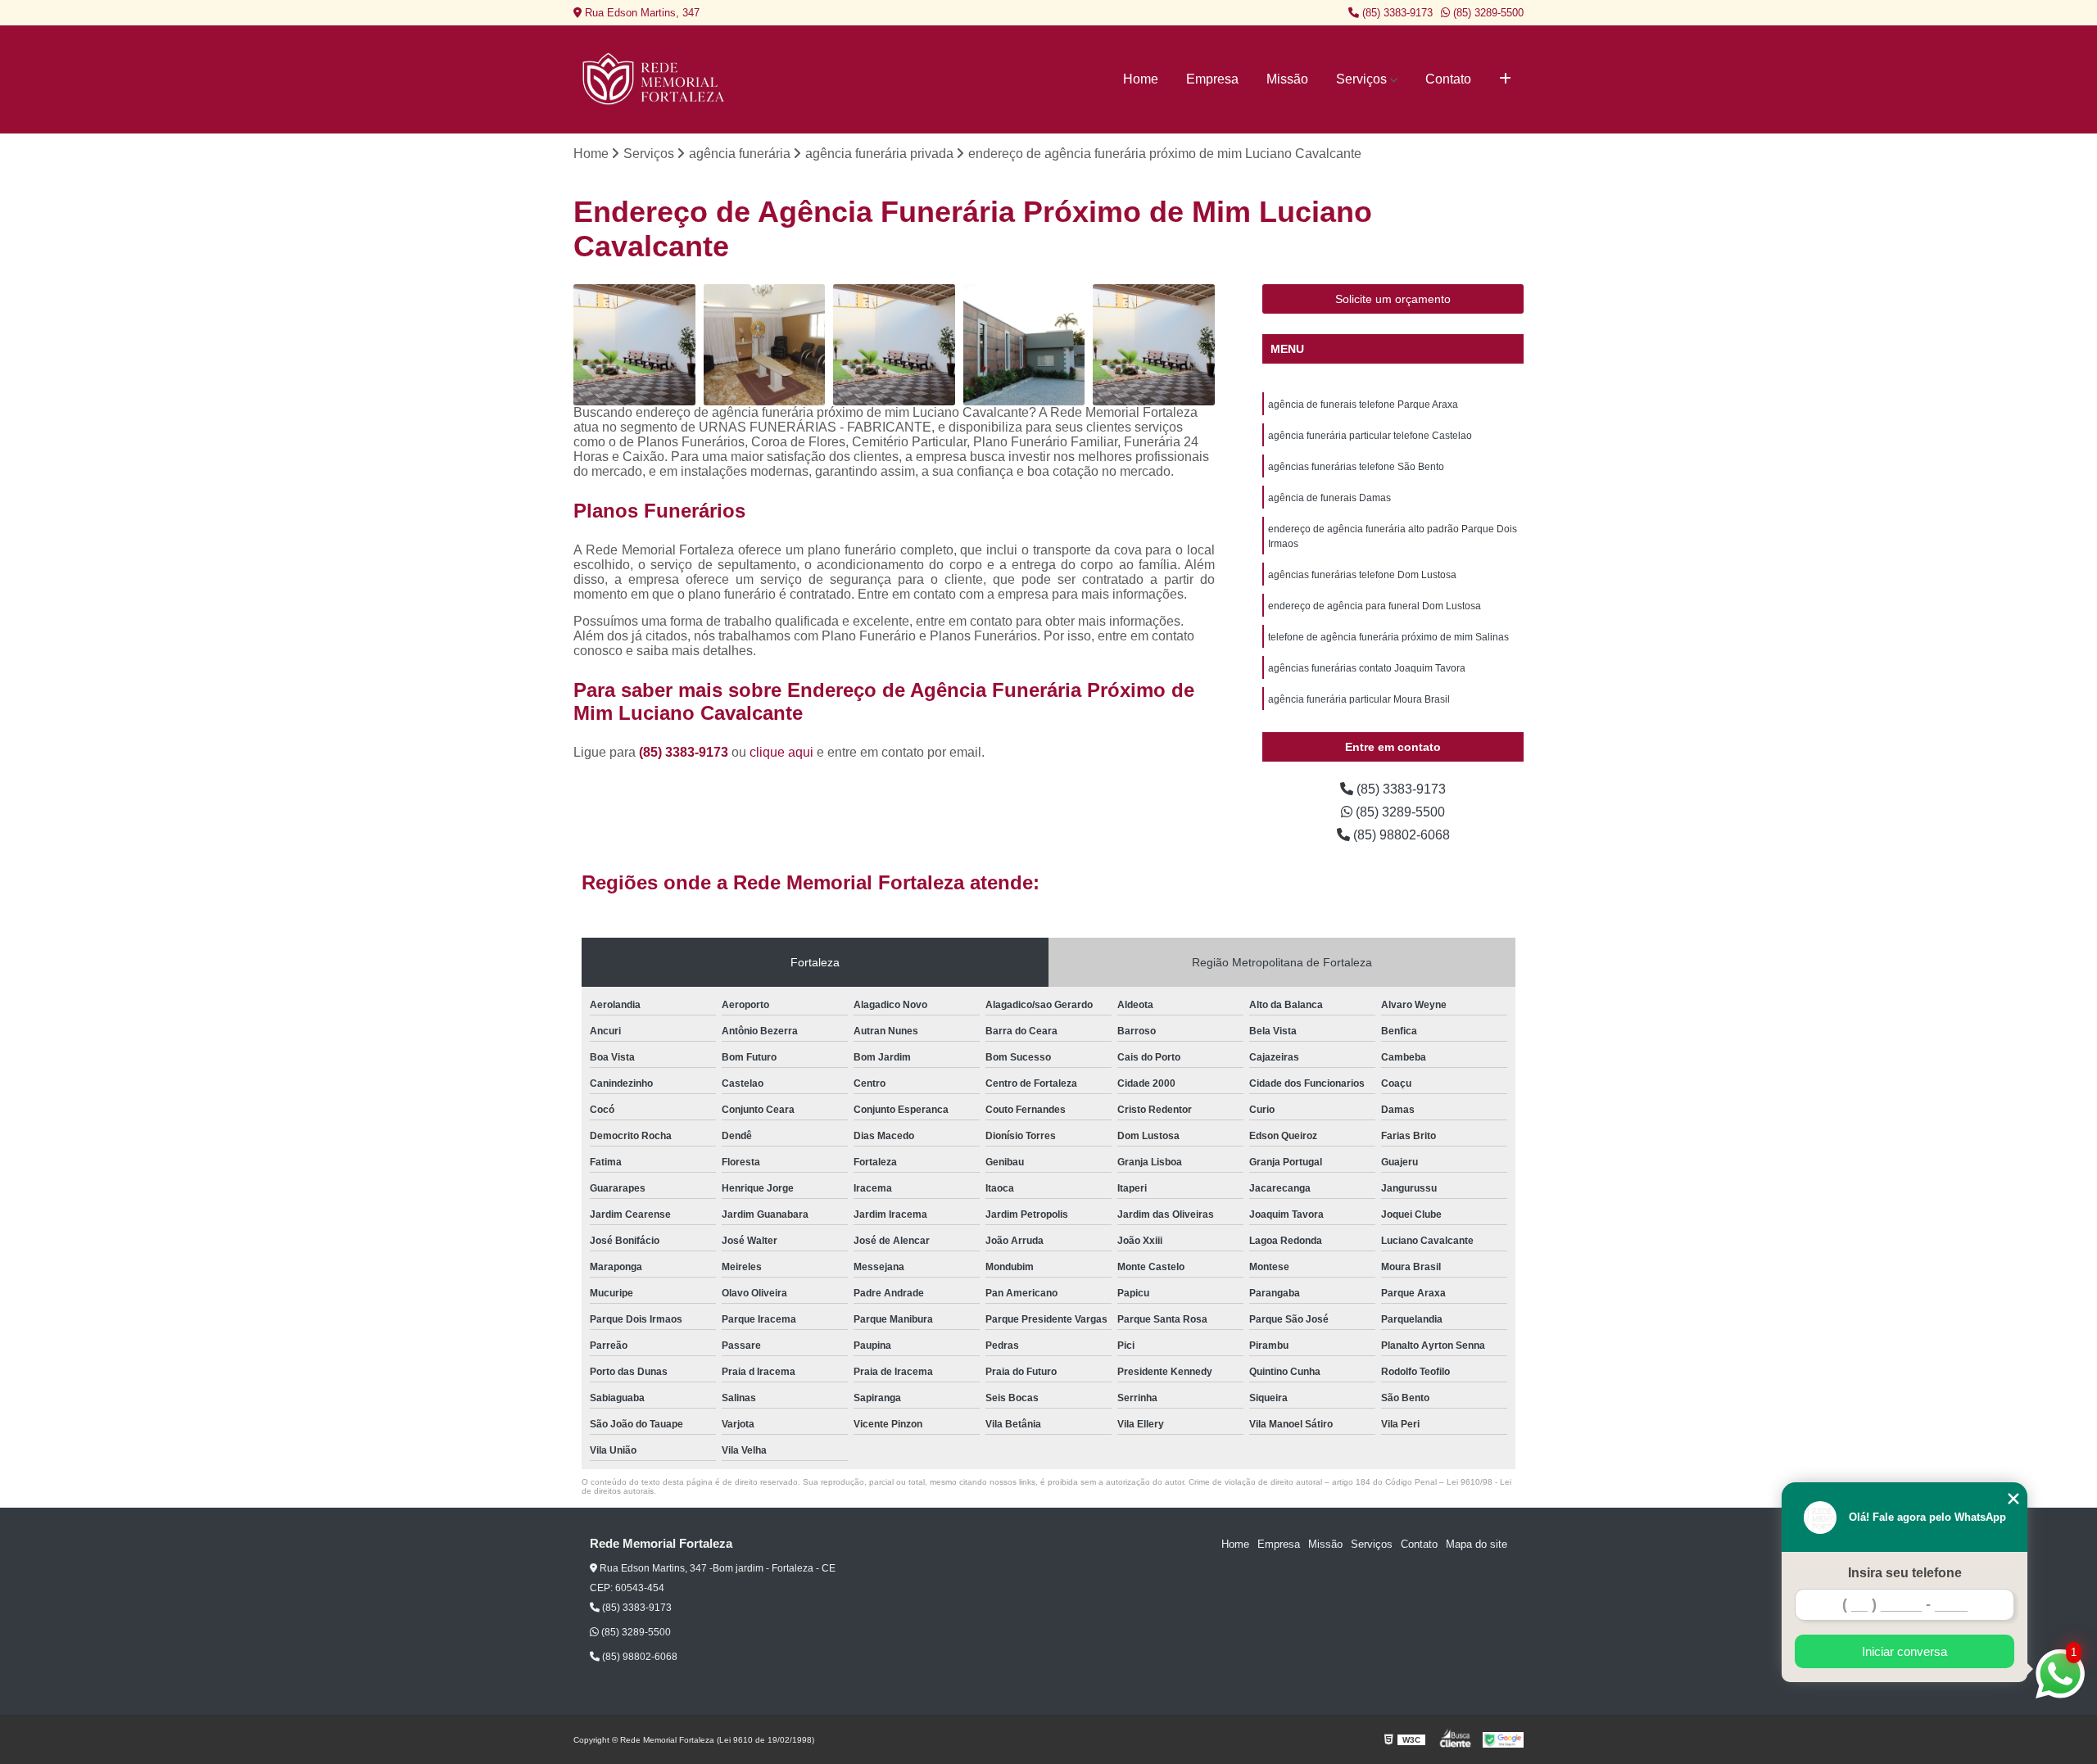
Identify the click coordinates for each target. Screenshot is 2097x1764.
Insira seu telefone (1905, 1573)
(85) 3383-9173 (1396, 13)
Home (1141, 79)
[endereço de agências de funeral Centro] (1154, 345)
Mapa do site (1477, 1544)
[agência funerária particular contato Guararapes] (1024, 345)
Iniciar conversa (1905, 1651)
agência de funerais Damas (1329, 498)
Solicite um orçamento (1393, 299)
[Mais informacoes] (1505, 79)
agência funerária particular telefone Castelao (1370, 436)
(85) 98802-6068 (1400, 835)
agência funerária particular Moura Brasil (1359, 699)
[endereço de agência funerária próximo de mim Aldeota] (894, 345)
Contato (1448, 79)
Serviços (1361, 79)
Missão (1287, 79)
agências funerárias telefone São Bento (1356, 467)
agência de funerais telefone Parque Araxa (1363, 405)
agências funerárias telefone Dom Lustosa (1362, 575)
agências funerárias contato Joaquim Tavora (1367, 668)
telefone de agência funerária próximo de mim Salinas (1388, 637)
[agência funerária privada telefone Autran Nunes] (765, 345)
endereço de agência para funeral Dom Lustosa (1375, 606)
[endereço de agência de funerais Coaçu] (634, 345)
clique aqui (781, 752)
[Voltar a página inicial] (655, 79)
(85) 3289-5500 (1487, 13)
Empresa (1212, 79)
